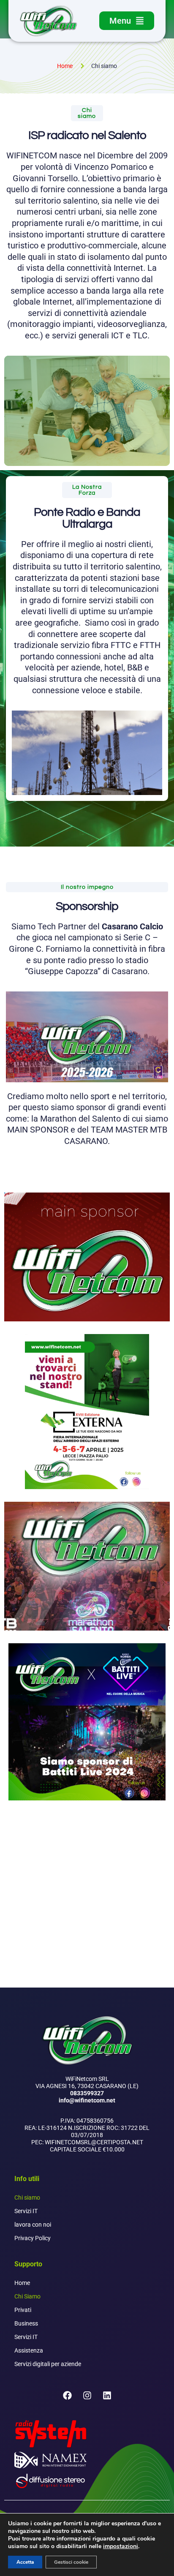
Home (22, 2283)
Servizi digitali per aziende (48, 2364)
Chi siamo (27, 2197)
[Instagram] (87, 2396)
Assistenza (29, 2350)
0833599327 (87, 2093)
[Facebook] (67, 2396)
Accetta (25, 2562)
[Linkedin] (107, 2396)
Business (26, 2323)
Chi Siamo (27, 2296)
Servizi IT (26, 2211)
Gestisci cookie (71, 2562)
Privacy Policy (33, 2238)
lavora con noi (33, 2225)
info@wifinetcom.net (87, 2100)
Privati (23, 2310)
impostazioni (121, 2546)
